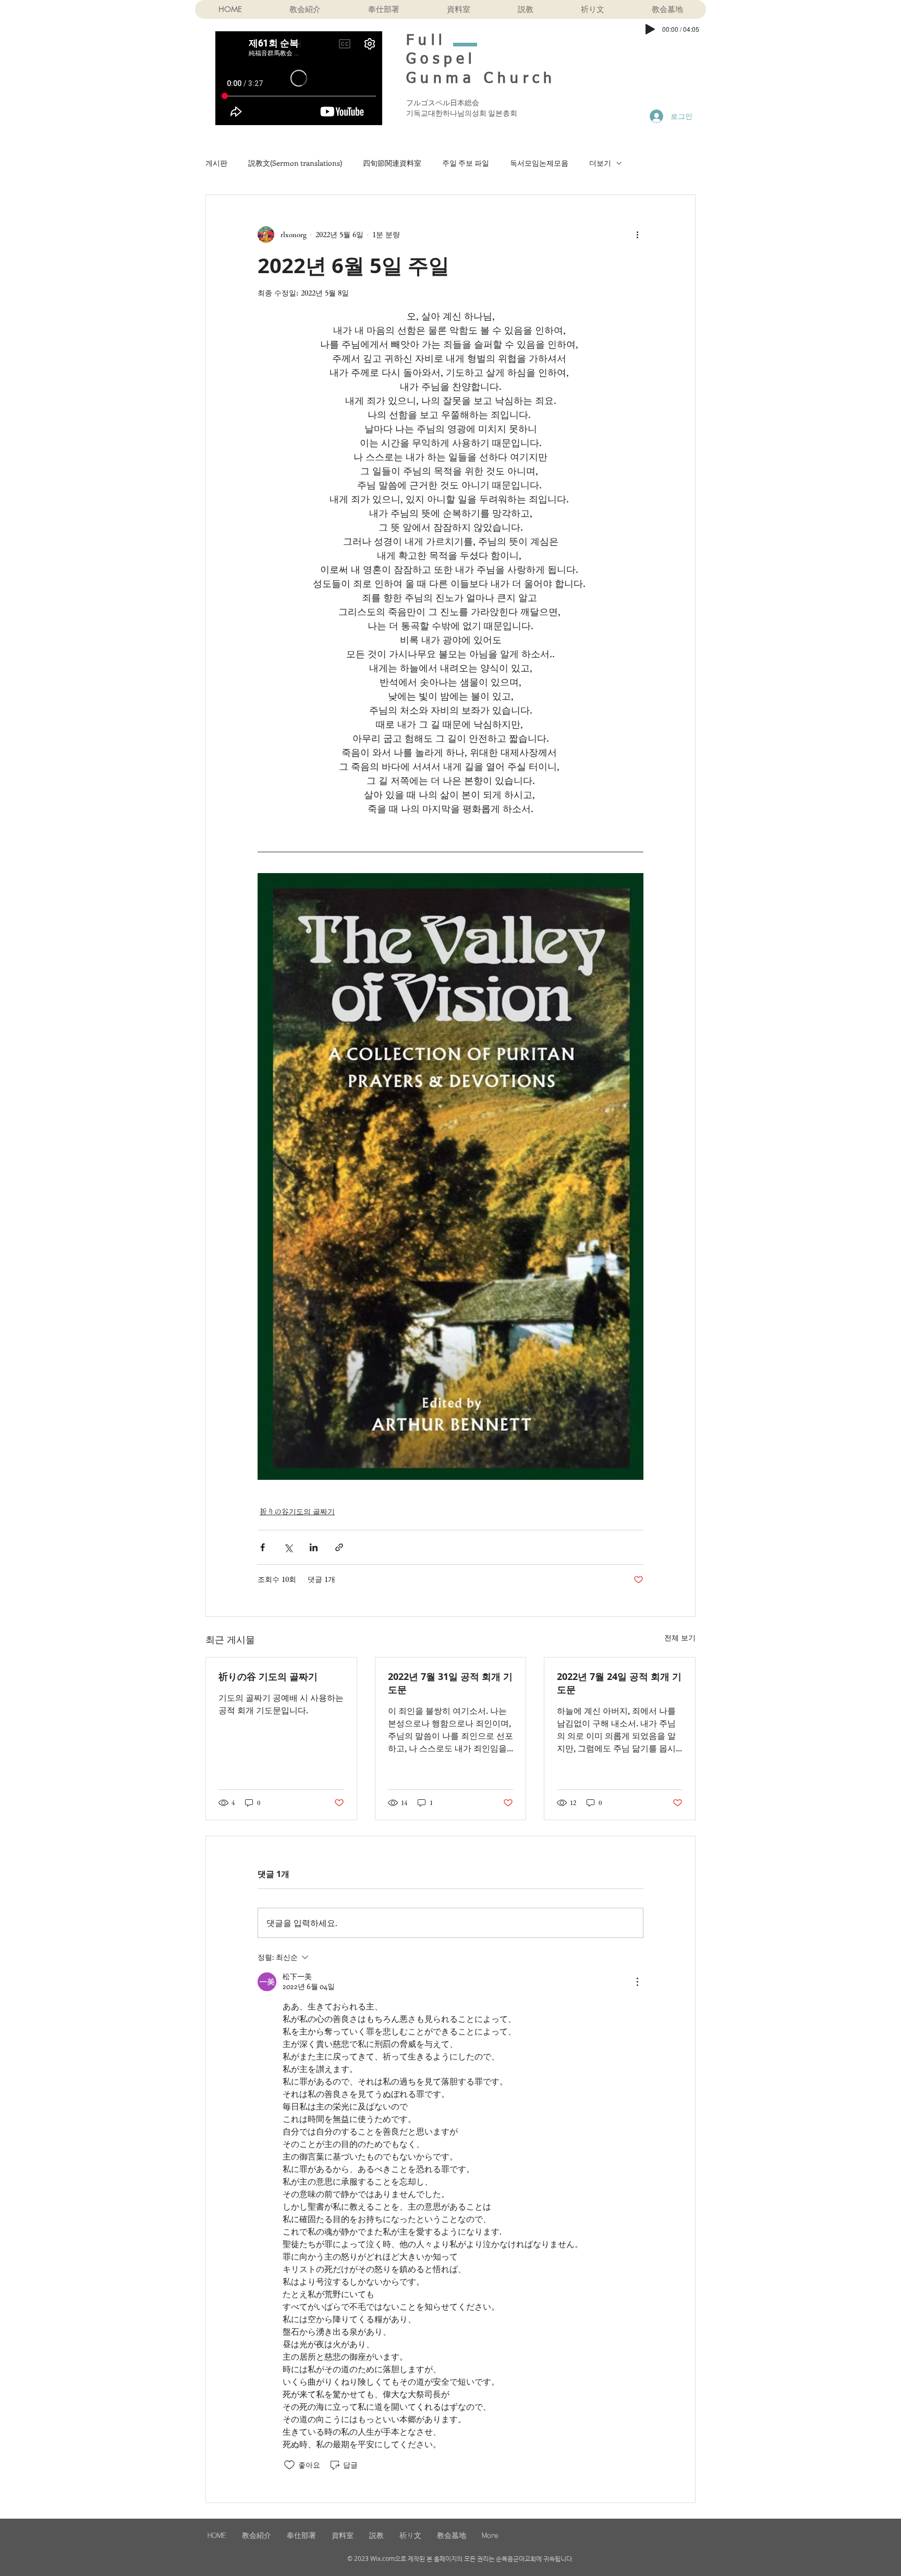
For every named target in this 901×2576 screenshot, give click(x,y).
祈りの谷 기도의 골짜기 (268, 1677)
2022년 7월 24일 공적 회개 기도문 (619, 1683)
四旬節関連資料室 (392, 163)
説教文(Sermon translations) (295, 163)
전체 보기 (680, 1638)
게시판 (216, 163)
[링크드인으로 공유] (314, 1547)
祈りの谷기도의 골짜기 (297, 1512)
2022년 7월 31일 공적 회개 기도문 (450, 1683)
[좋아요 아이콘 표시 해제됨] (289, 2465)
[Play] (650, 29)
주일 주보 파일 (466, 163)
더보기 (600, 163)
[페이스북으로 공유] (263, 1547)
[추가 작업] (637, 235)
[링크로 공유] (339, 1547)
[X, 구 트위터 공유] (288, 1547)
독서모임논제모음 (539, 163)
